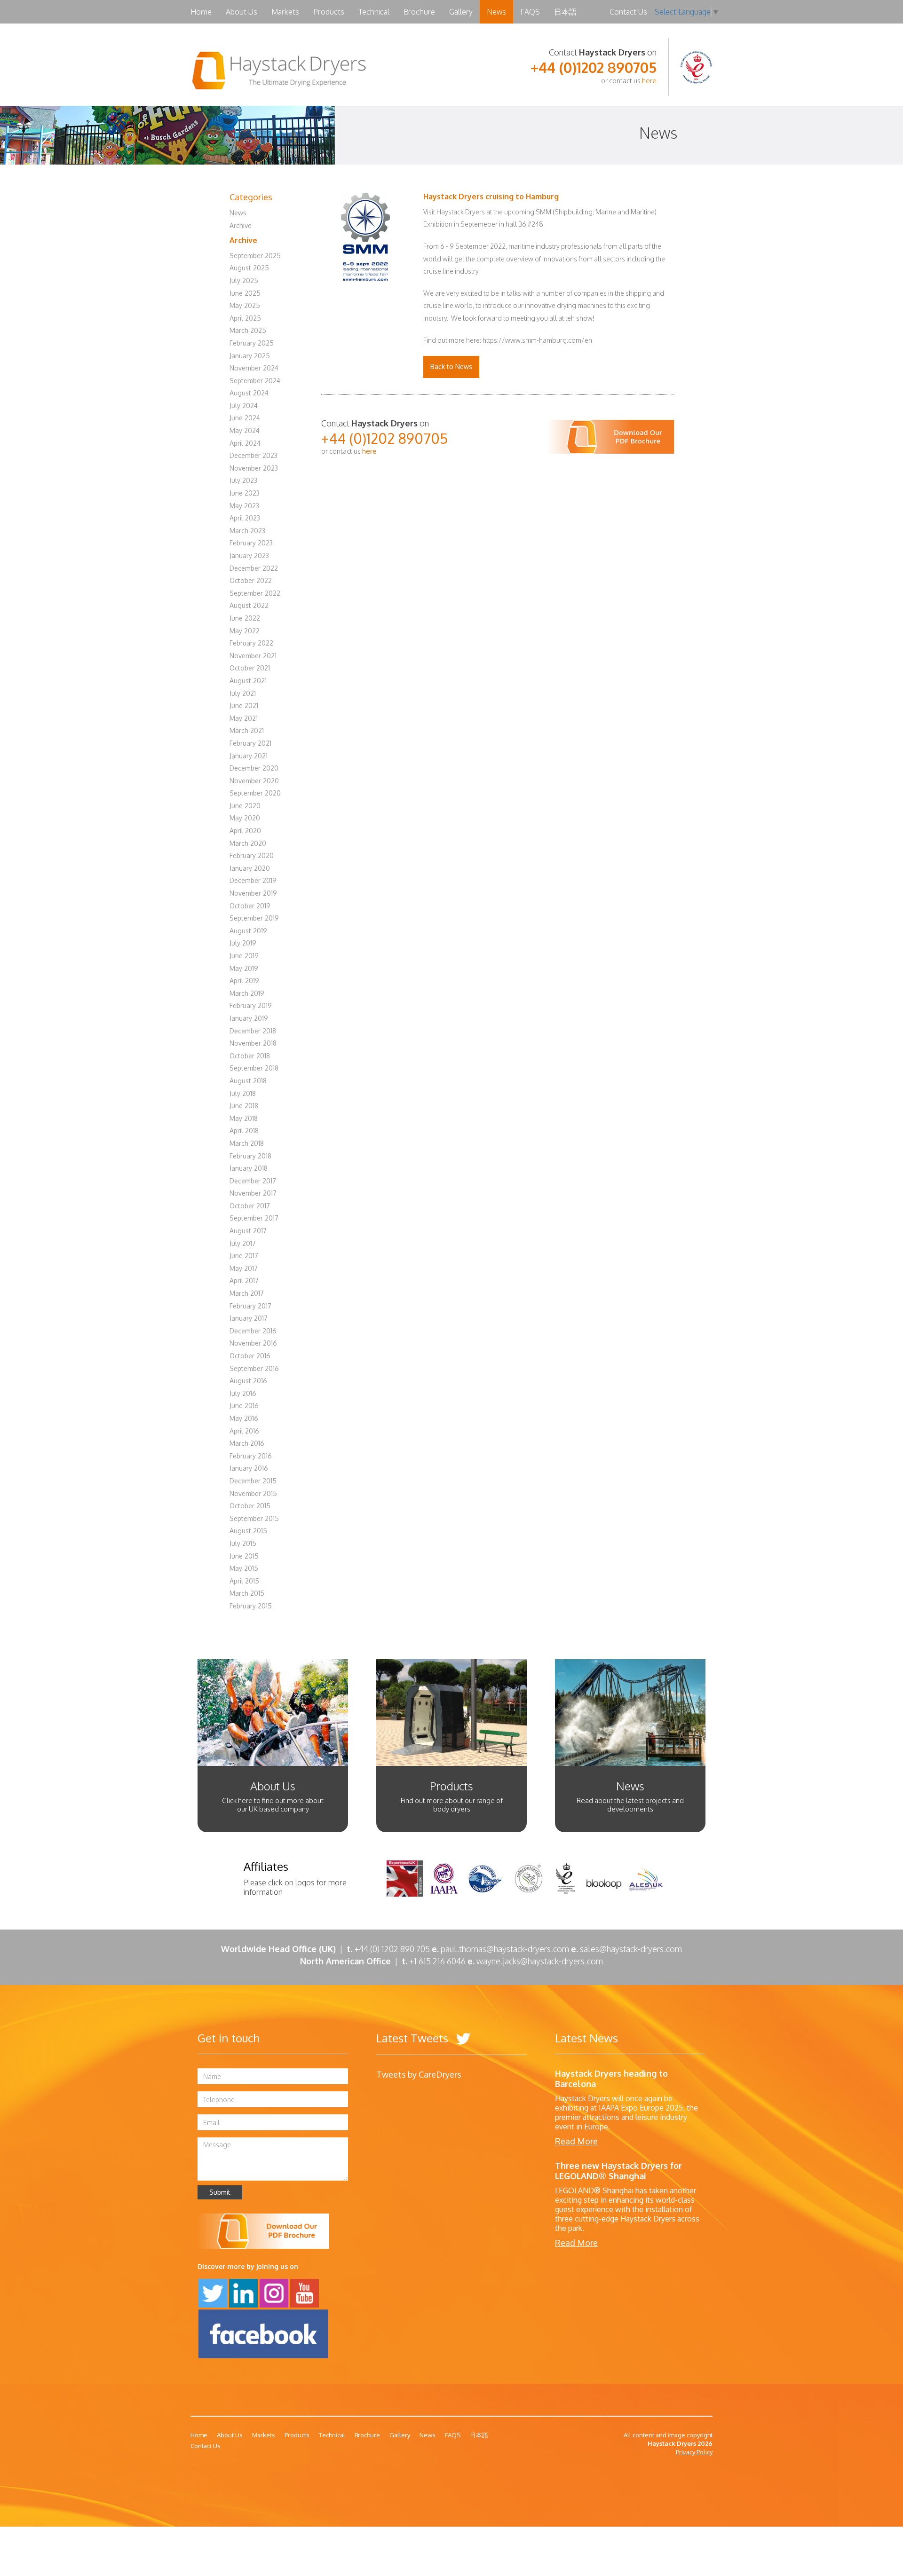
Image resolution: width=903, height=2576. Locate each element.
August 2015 (248, 1531)
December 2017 (253, 1181)
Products (329, 12)
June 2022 (245, 618)
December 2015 (253, 1481)
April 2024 (245, 443)
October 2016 (250, 1356)
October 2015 (250, 1506)
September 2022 (255, 593)
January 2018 (249, 1168)
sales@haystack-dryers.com (631, 1949)
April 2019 (244, 981)
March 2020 (248, 843)
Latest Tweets (414, 2038)
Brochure (419, 12)
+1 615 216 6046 (441, 1961)
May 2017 (244, 1268)
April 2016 (244, 1431)
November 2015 (253, 1493)
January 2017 (249, 1318)
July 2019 (243, 943)
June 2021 (244, 705)
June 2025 (245, 293)
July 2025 (244, 280)
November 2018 (253, 1043)
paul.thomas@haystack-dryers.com (505, 1949)
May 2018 (244, 1118)
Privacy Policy (694, 2452)
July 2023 (243, 480)
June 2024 (245, 418)
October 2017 (250, 1206)
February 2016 (251, 1456)
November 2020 (254, 781)
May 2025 (245, 305)
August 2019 (248, 931)
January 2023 (249, 555)
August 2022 (249, 605)
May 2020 (245, 818)
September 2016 (254, 1368)
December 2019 (253, 880)
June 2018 (244, 1106)
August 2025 (249, 268)
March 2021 (247, 730)
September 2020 (255, 793)
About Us (242, 12)
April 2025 (245, 318)
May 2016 (244, 1418)
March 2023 (247, 531)
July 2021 (243, 693)
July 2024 (244, 406)
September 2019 (254, 918)
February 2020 (252, 855)
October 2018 (250, 1056)
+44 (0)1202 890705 (594, 67)
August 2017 (248, 1231)
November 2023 (254, 468)
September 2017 (254, 1218)
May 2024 (245, 430)
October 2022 (251, 580)
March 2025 (248, 330)
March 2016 (247, 1443)
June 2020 (245, 806)
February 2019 (251, 1005)
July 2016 (243, 1393)
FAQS (530, 12)
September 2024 (255, 381)
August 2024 (249, 393)
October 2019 (250, 906)
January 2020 (250, 868)
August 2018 (248, 1081)
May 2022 (245, 631)
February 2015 (251, 1606)
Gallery (461, 12)
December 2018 (253, 1031)
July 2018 (243, 1093)
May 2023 (244, 506)
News (496, 12)
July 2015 (243, 1543)
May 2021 (244, 718)
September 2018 (254, 1068)
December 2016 (253, 1331)
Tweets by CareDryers (419, 2074)
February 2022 (251, 643)
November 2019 (253, 893)
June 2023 (245, 493)
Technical (374, 12)
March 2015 (247, 1593)
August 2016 (248, 1381)
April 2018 (244, 1130)
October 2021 (250, 668)
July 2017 (243, 1243)
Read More (576, 2141)
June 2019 (244, 956)
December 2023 (253, 455)
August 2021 (248, 681)
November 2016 (253, 1343)
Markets (285, 12)
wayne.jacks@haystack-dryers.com (540, 1961)
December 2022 (254, 568)
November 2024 (254, 368)
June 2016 (244, 1406)
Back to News (451, 366)
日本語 (565, 12)
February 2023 (251, 543)
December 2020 (254, 768)
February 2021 (250, 743)
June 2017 (244, 1256)
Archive (241, 225)
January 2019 (249, 1018)
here (649, 81)
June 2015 (244, 1556)
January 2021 (249, 756)
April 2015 (244, 1581)
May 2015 (244, 1568)
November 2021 (253, 656)
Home (201, 12)
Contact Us (628, 12)
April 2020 (245, 831)
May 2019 (244, 968)
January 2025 (250, 356)
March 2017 (247, 1293)
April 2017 (244, 1280)
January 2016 (249, 1468)
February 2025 (252, 343)
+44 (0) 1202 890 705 (392, 1949)
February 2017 (250, 1306)
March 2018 (247, 1143)
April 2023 (245, 518)
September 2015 (254, 1518)
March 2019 (247, 993)
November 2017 (253, 1193)
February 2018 (250, 1156)
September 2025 (255, 256)
